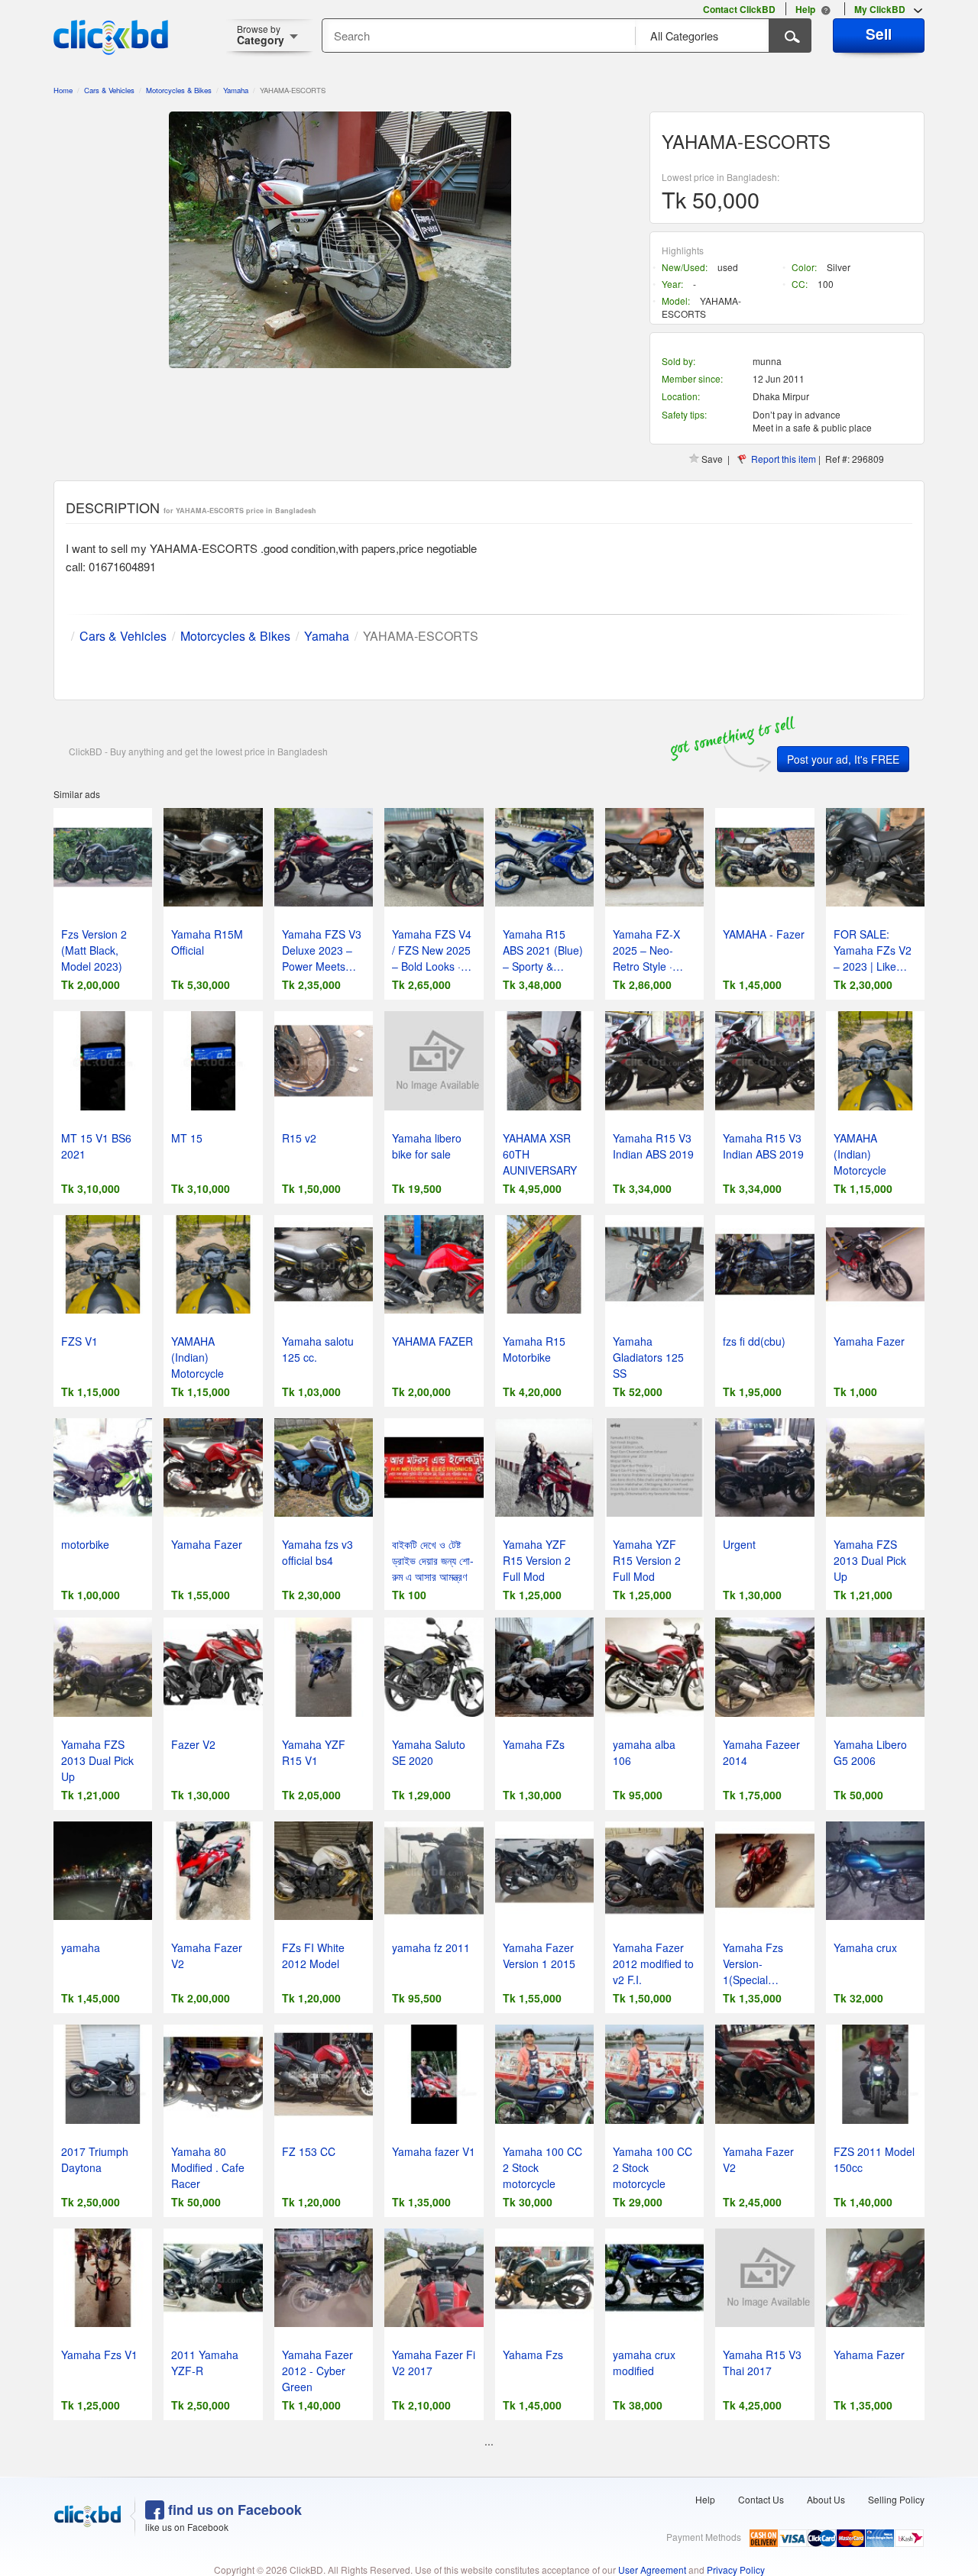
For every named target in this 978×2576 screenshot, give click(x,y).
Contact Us (761, 2499)
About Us (826, 2499)
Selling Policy (896, 2499)
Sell (879, 34)
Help (705, 2499)
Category (261, 35)
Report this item (784, 459)
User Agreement (652, 2570)
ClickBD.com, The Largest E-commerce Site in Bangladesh (111, 37)
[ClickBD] (88, 2516)
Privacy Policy (736, 2570)
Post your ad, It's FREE (843, 759)
